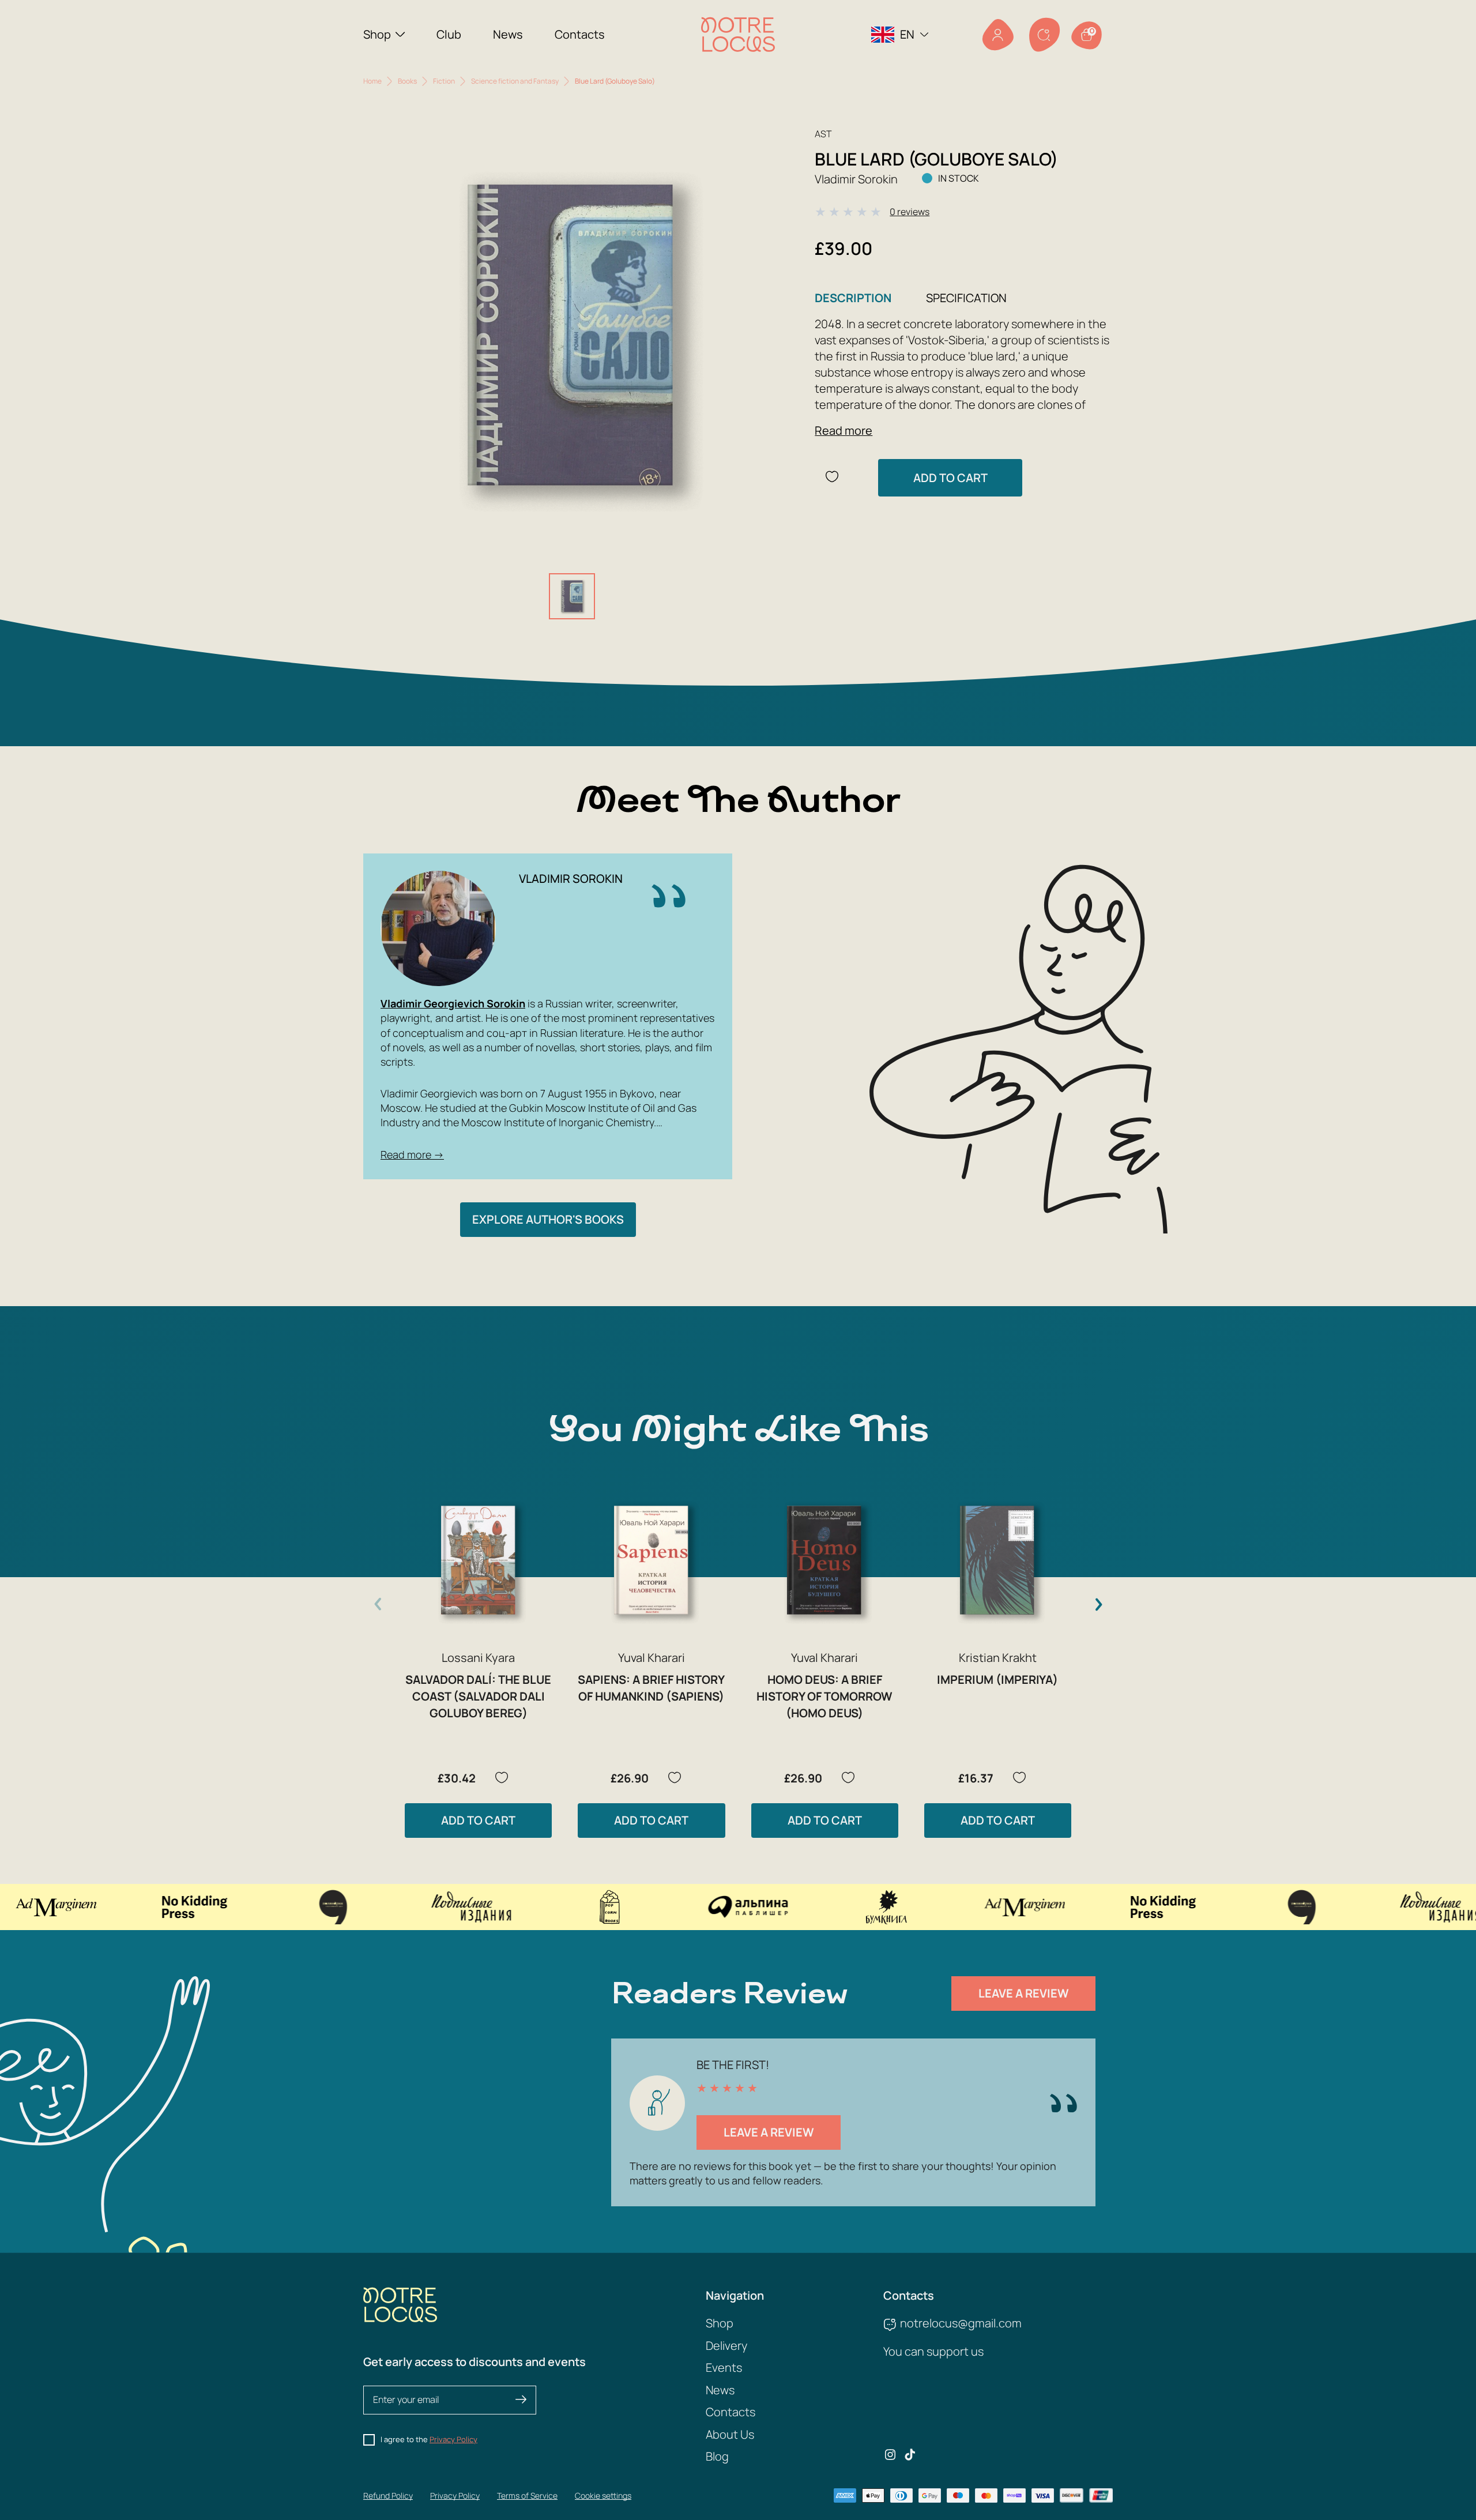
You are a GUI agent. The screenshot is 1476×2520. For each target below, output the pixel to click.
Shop (377, 34)
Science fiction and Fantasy (515, 81)
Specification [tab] (966, 298)
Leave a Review (1024, 1993)
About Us (730, 2434)
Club (449, 34)
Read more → (412, 1154)
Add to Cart (950, 478)
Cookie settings (603, 2495)
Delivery (726, 2346)
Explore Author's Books (548, 1219)
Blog (717, 2456)
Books (407, 81)
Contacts (580, 34)
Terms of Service (527, 2495)
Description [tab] (853, 298)
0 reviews (910, 212)
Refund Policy (388, 2495)
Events (724, 2367)
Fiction (444, 81)
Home (372, 81)
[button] (1098, 1604)
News (508, 34)
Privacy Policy (453, 2439)
